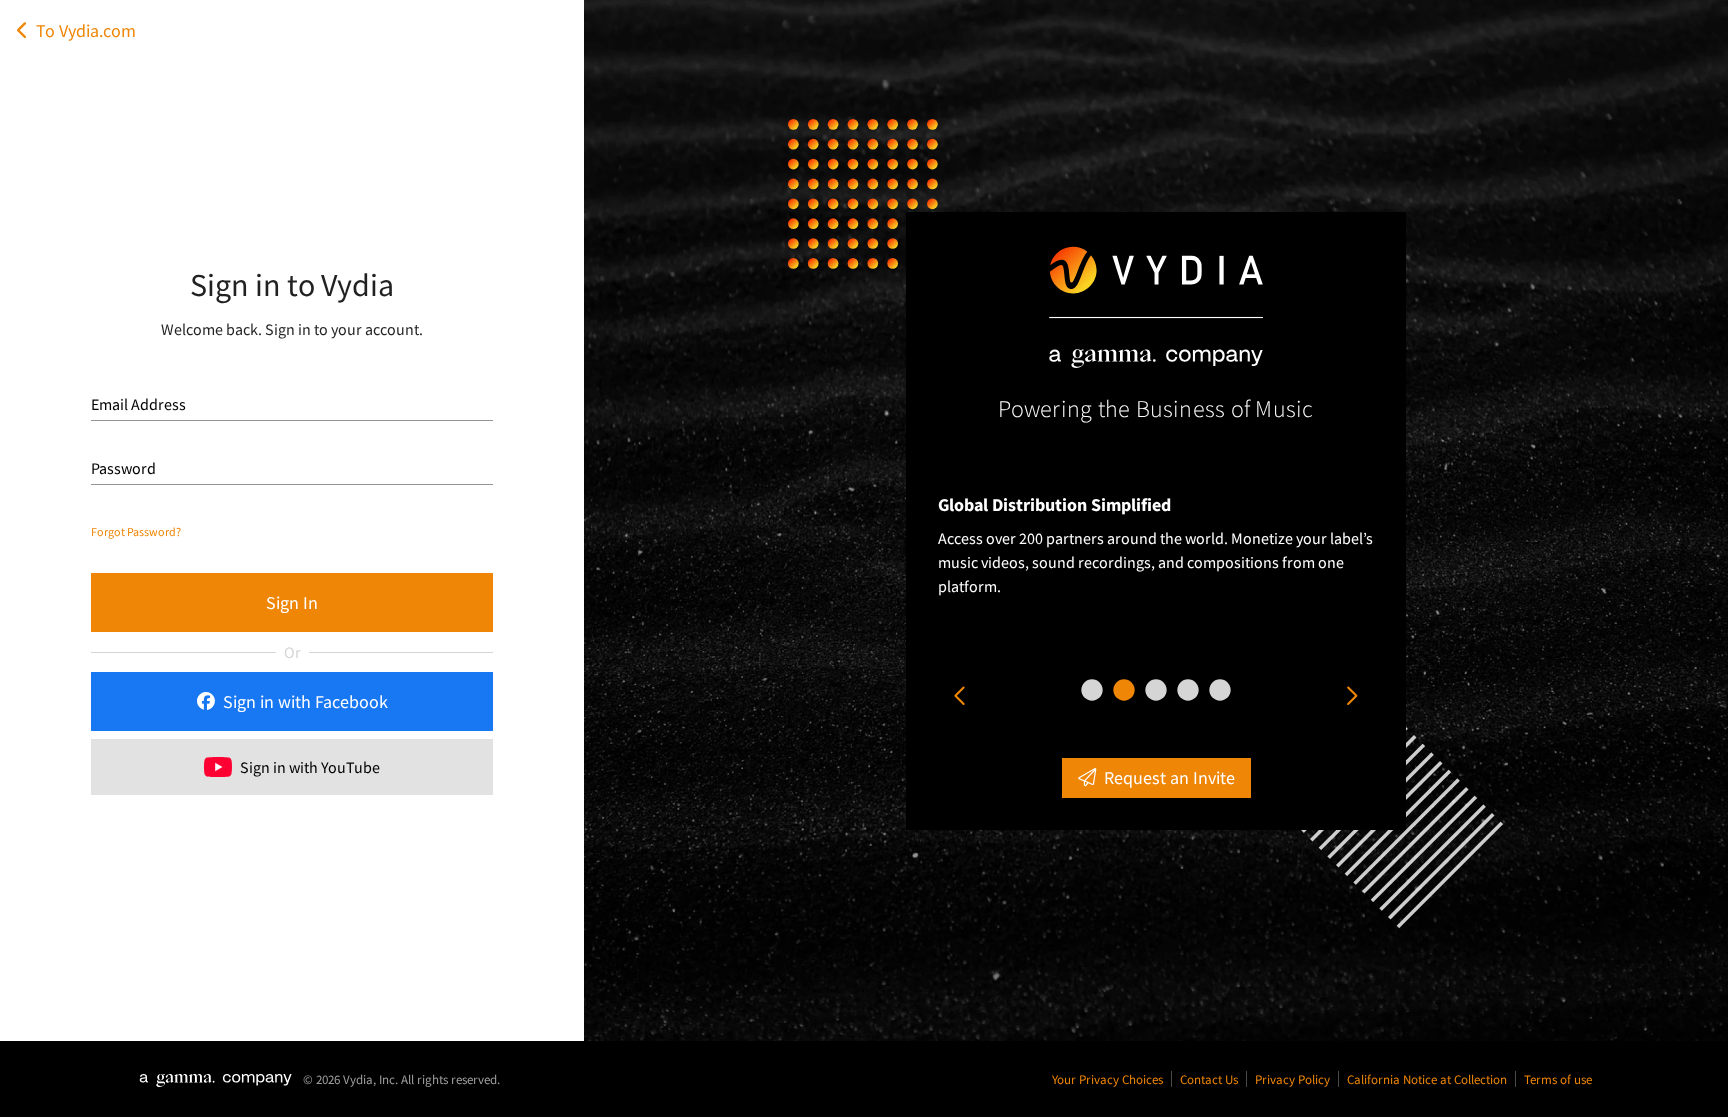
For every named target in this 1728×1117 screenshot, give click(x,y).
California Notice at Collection (1427, 1079)
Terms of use (1558, 1079)
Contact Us (1209, 1079)
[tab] (1092, 690)
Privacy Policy (1292, 1079)
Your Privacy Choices (1107, 1079)
